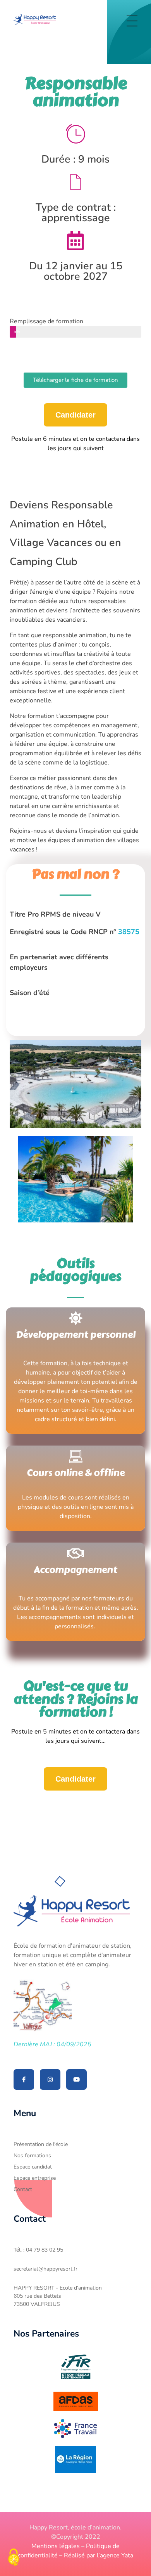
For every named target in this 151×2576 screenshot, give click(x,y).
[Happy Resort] (35, 20)
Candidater (75, 415)
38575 (129, 932)
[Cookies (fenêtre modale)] (14, 2558)
